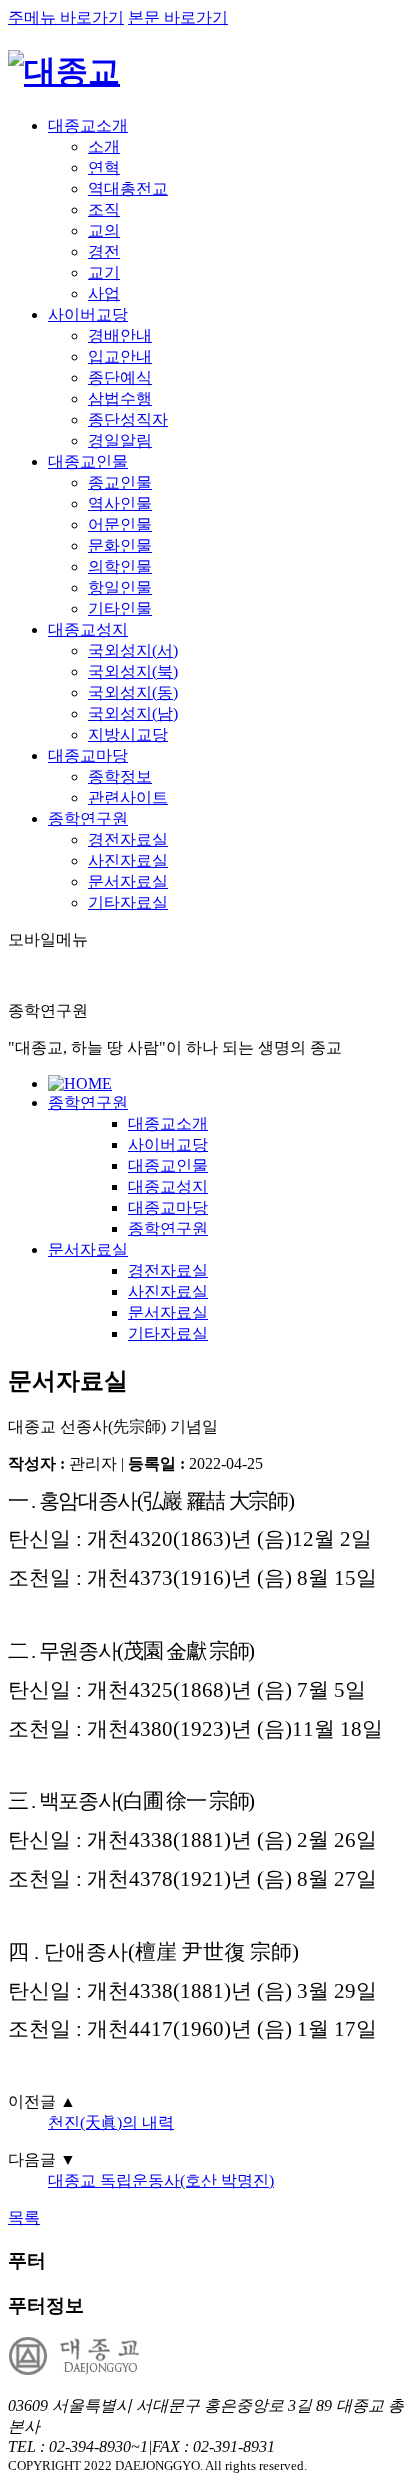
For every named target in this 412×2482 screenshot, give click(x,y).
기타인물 (120, 608)
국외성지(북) (133, 671)
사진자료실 (128, 860)
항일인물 (120, 587)
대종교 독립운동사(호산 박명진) (161, 2180)
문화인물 (120, 545)
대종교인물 (88, 461)
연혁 (104, 167)
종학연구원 (88, 818)
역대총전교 (128, 188)
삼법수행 (120, 398)
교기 (104, 272)
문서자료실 (128, 881)
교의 (104, 230)
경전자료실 (128, 839)
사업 (104, 293)
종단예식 (120, 377)
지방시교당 (128, 734)
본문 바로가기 (178, 17)
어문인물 (120, 524)
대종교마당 (88, 755)
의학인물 (120, 566)
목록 (24, 2217)
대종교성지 (88, 629)
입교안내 (120, 356)
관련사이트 (128, 797)
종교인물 (120, 482)
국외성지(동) (133, 692)
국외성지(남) (133, 713)
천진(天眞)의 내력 (111, 2122)
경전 (104, 251)
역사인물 (120, 503)
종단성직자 (128, 419)
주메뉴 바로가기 (66, 17)
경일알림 (120, 440)
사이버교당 (88, 314)
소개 (104, 146)
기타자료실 (128, 902)
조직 (104, 209)
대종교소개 (88, 125)
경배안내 (120, 335)
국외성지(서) (133, 650)
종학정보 (120, 776)
